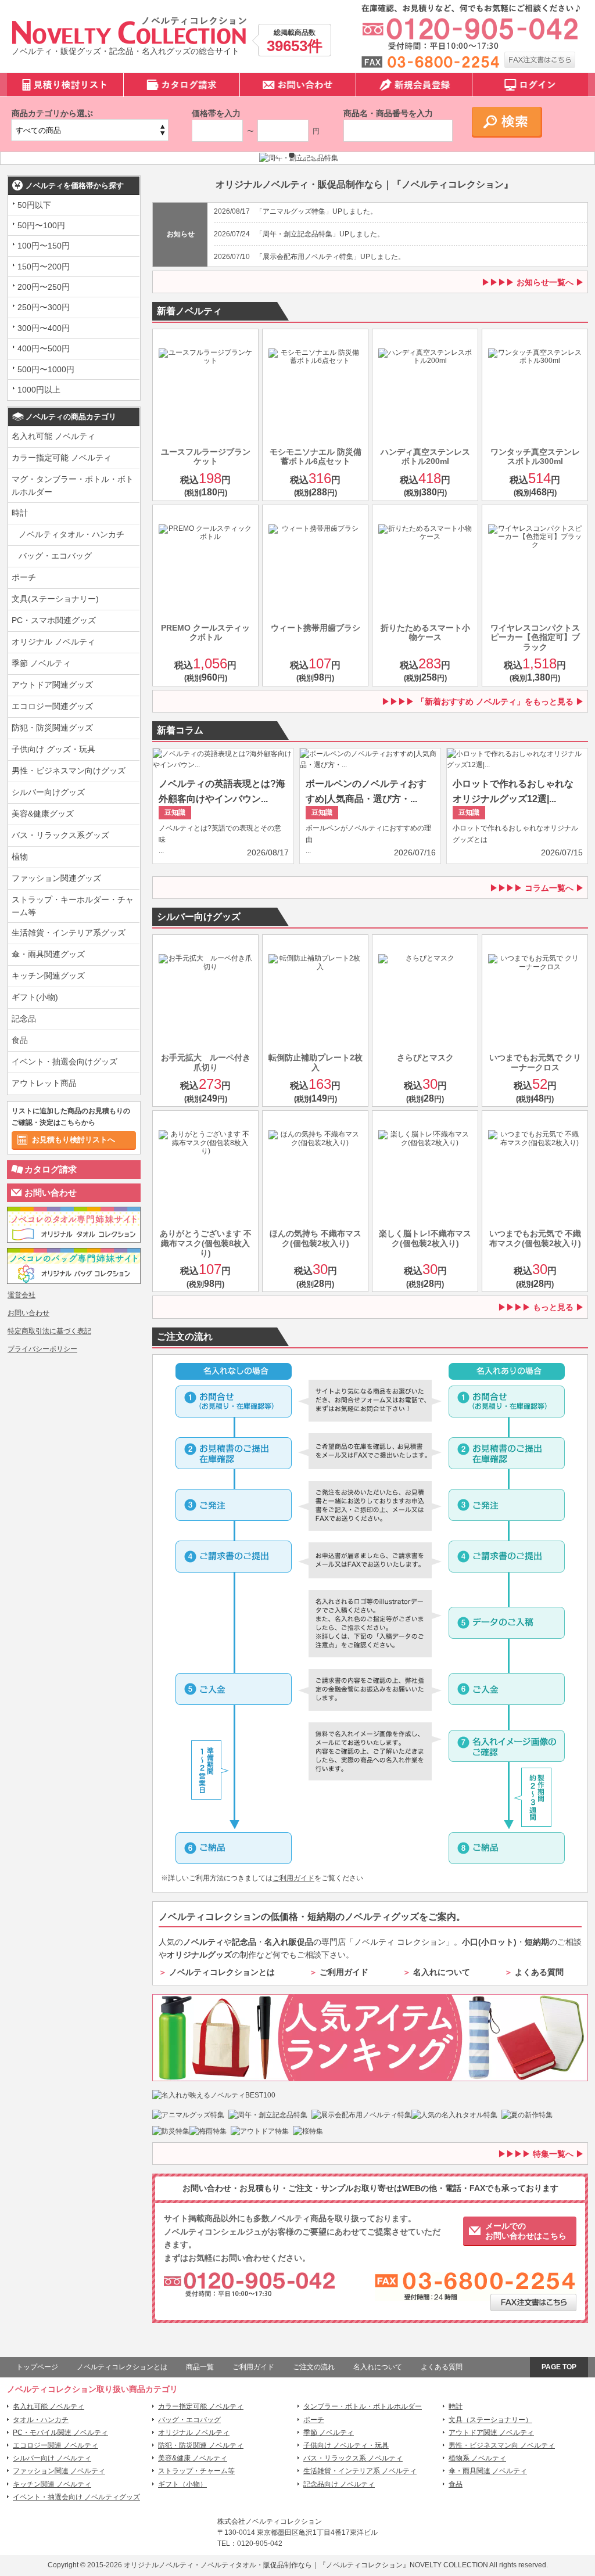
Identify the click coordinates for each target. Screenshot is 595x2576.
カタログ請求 (51, 1169)
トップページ (37, 2367)
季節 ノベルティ (41, 663)
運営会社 (21, 1295)
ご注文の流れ (314, 2367)
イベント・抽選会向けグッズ (64, 1062)
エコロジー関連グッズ (52, 706)
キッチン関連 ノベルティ (52, 2484)
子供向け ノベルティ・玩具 (346, 2445)
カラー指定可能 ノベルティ (62, 458)
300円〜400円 (44, 328)
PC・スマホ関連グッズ (54, 620)
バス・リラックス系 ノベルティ (353, 2458)
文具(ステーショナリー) (55, 599)
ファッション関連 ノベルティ (59, 2471)
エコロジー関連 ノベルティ (55, 2445)
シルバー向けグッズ (48, 792)
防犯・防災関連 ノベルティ (201, 2445)
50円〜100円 (41, 225)
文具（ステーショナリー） (490, 2420)
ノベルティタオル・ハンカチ (71, 534)
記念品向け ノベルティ (339, 2484)
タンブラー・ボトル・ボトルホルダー (363, 2406)
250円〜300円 (44, 307)
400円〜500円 (44, 348)
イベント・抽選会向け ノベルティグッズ (76, 2497)
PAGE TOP (559, 2367)
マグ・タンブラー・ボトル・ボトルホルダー (73, 485)
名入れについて (442, 1972)
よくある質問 (539, 1972)
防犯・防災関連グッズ (52, 728)
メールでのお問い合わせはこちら (526, 2231)
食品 (20, 1040)
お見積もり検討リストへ (74, 1140)
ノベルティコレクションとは (222, 1972)
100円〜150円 (44, 246)
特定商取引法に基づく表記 (49, 1331)
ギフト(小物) (35, 997)
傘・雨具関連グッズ (48, 954)
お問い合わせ (51, 1192)
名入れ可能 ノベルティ (53, 436)
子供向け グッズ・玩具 (53, 749)
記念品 (24, 1019)
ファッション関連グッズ (56, 878)
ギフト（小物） (182, 2484)
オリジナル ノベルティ (53, 642)
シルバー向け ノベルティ (52, 2458)
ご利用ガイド (293, 1878)
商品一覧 (200, 2367)
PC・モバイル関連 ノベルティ (60, 2433)
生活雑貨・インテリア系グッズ (69, 933)
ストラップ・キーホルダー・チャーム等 (73, 906)
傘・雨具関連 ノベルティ (488, 2471)
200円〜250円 (44, 287)
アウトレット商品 (44, 1083)
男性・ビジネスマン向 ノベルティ (502, 2445)
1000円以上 (39, 390)
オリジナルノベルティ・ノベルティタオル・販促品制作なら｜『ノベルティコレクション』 (267, 2565)
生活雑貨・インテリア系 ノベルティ (360, 2471)
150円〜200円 (44, 267)
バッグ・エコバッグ (55, 556)
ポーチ (24, 577)
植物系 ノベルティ (477, 2458)
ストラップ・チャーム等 (196, 2471)
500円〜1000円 (46, 369)
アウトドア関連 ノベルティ (491, 2433)
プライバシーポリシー (42, 1349)
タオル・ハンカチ (41, 2420)
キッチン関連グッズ (48, 976)
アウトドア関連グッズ (52, 685)
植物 (20, 857)
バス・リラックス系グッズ (60, 835)
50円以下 (34, 205)
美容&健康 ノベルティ (193, 2458)
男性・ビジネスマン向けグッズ (69, 771)
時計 (20, 513)
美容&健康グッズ (43, 814)
